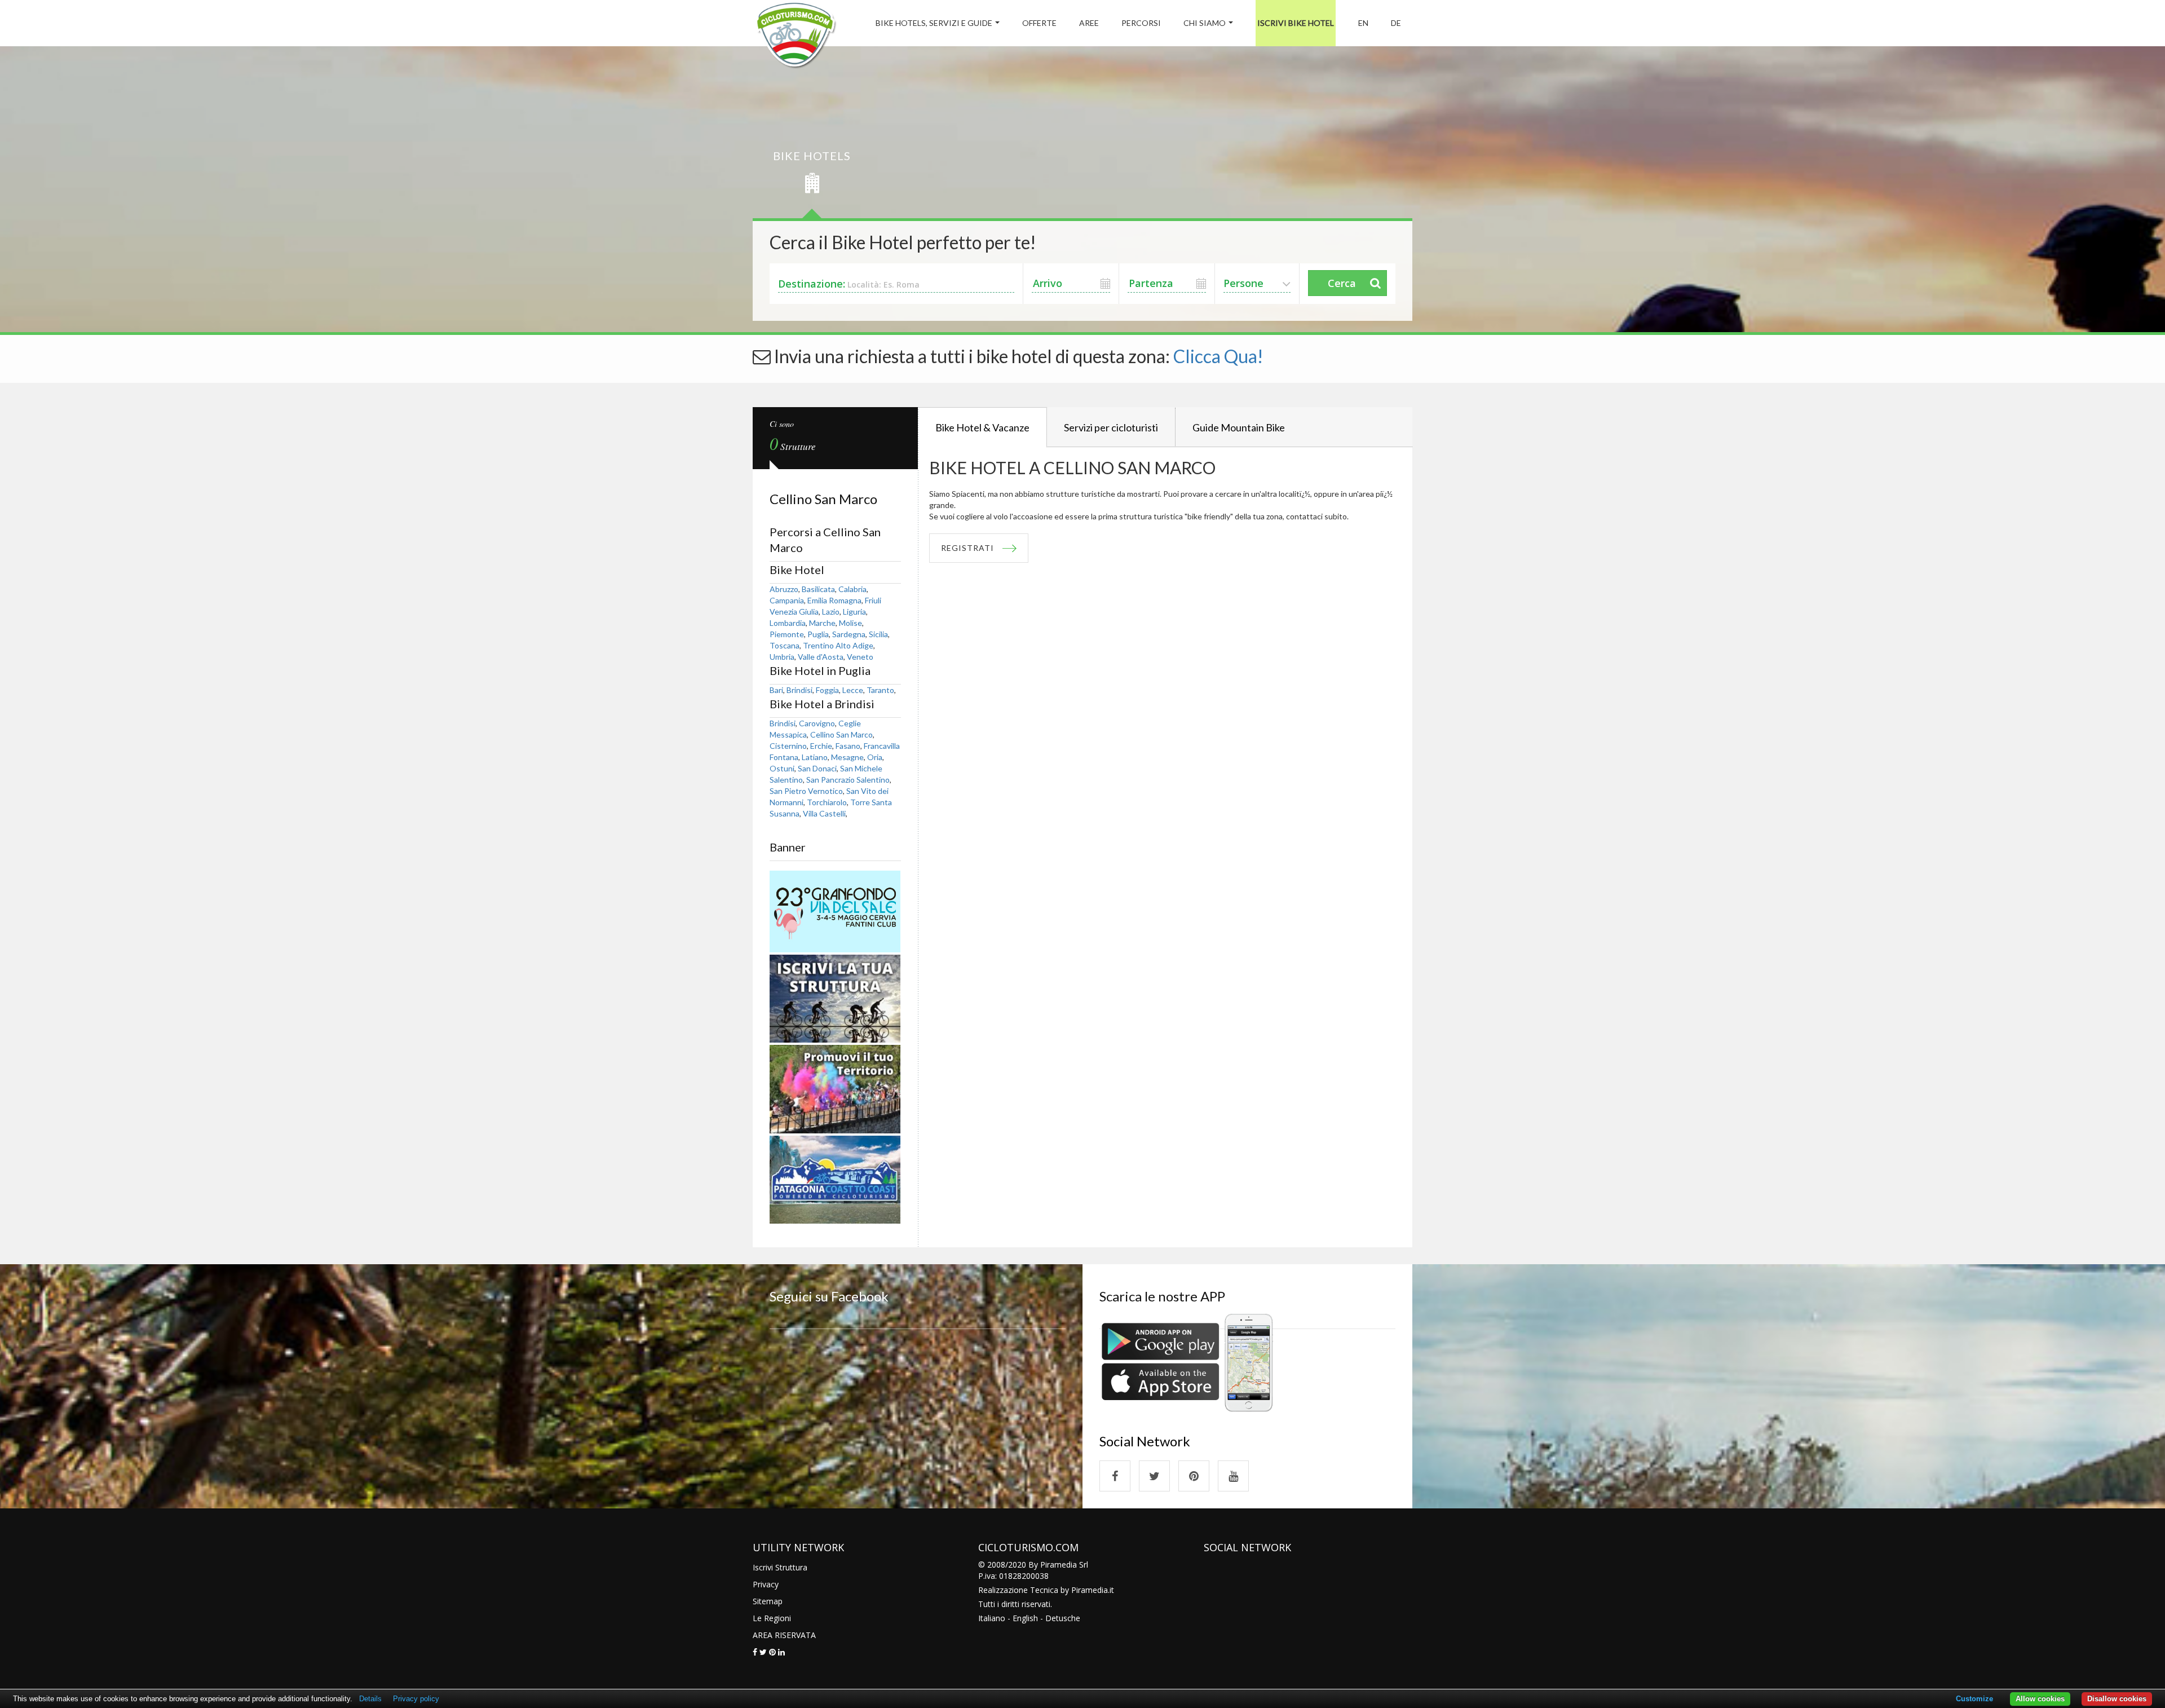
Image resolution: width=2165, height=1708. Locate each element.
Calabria (852, 589)
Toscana (785, 645)
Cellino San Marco (841, 734)
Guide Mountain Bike (1239, 427)
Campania (787, 600)
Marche (822, 623)
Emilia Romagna (834, 600)
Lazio (831, 612)
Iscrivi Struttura (780, 1567)
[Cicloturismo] (1115, 1476)
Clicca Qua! (1218, 356)
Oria (875, 757)
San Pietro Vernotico (806, 791)
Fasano (848, 746)
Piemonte (787, 634)
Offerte (1039, 23)
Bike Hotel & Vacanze (982, 427)
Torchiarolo (827, 802)
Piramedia (1090, 1590)
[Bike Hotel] (796, 37)
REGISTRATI (967, 548)
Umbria (782, 657)
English (1025, 1618)
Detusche (1063, 1618)
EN (1363, 23)
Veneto (860, 657)
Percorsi (1141, 23)
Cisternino (788, 746)
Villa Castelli (824, 813)
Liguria (854, 612)
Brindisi (799, 690)
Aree (1089, 23)
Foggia (827, 690)
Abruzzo (784, 589)
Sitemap (768, 1601)
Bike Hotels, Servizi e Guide (934, 23)
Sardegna (849, 634)
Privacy (766, 1584)
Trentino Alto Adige (838, 645)
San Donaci (817, 768)
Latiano (815, 757)
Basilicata (818, 589)
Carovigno (817, 723)
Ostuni (782, 768)
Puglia (818, 634)
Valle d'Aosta (821, 657)
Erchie (821, 746)
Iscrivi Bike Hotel (1296, 23)
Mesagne (847, 757)
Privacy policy (416, 1699)
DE (1396, 23)
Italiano (992, 1618)
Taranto (880, 690)
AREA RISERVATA (784, 1635)
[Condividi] (755, 1652)
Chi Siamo (1205, 23)
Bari (776, 690)
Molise (850, 623)
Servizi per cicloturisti (1111, 427)
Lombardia (788, 623)
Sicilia (878, 634)
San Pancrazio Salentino (848, 780)
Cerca (1342, 283)
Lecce (853, 690)
